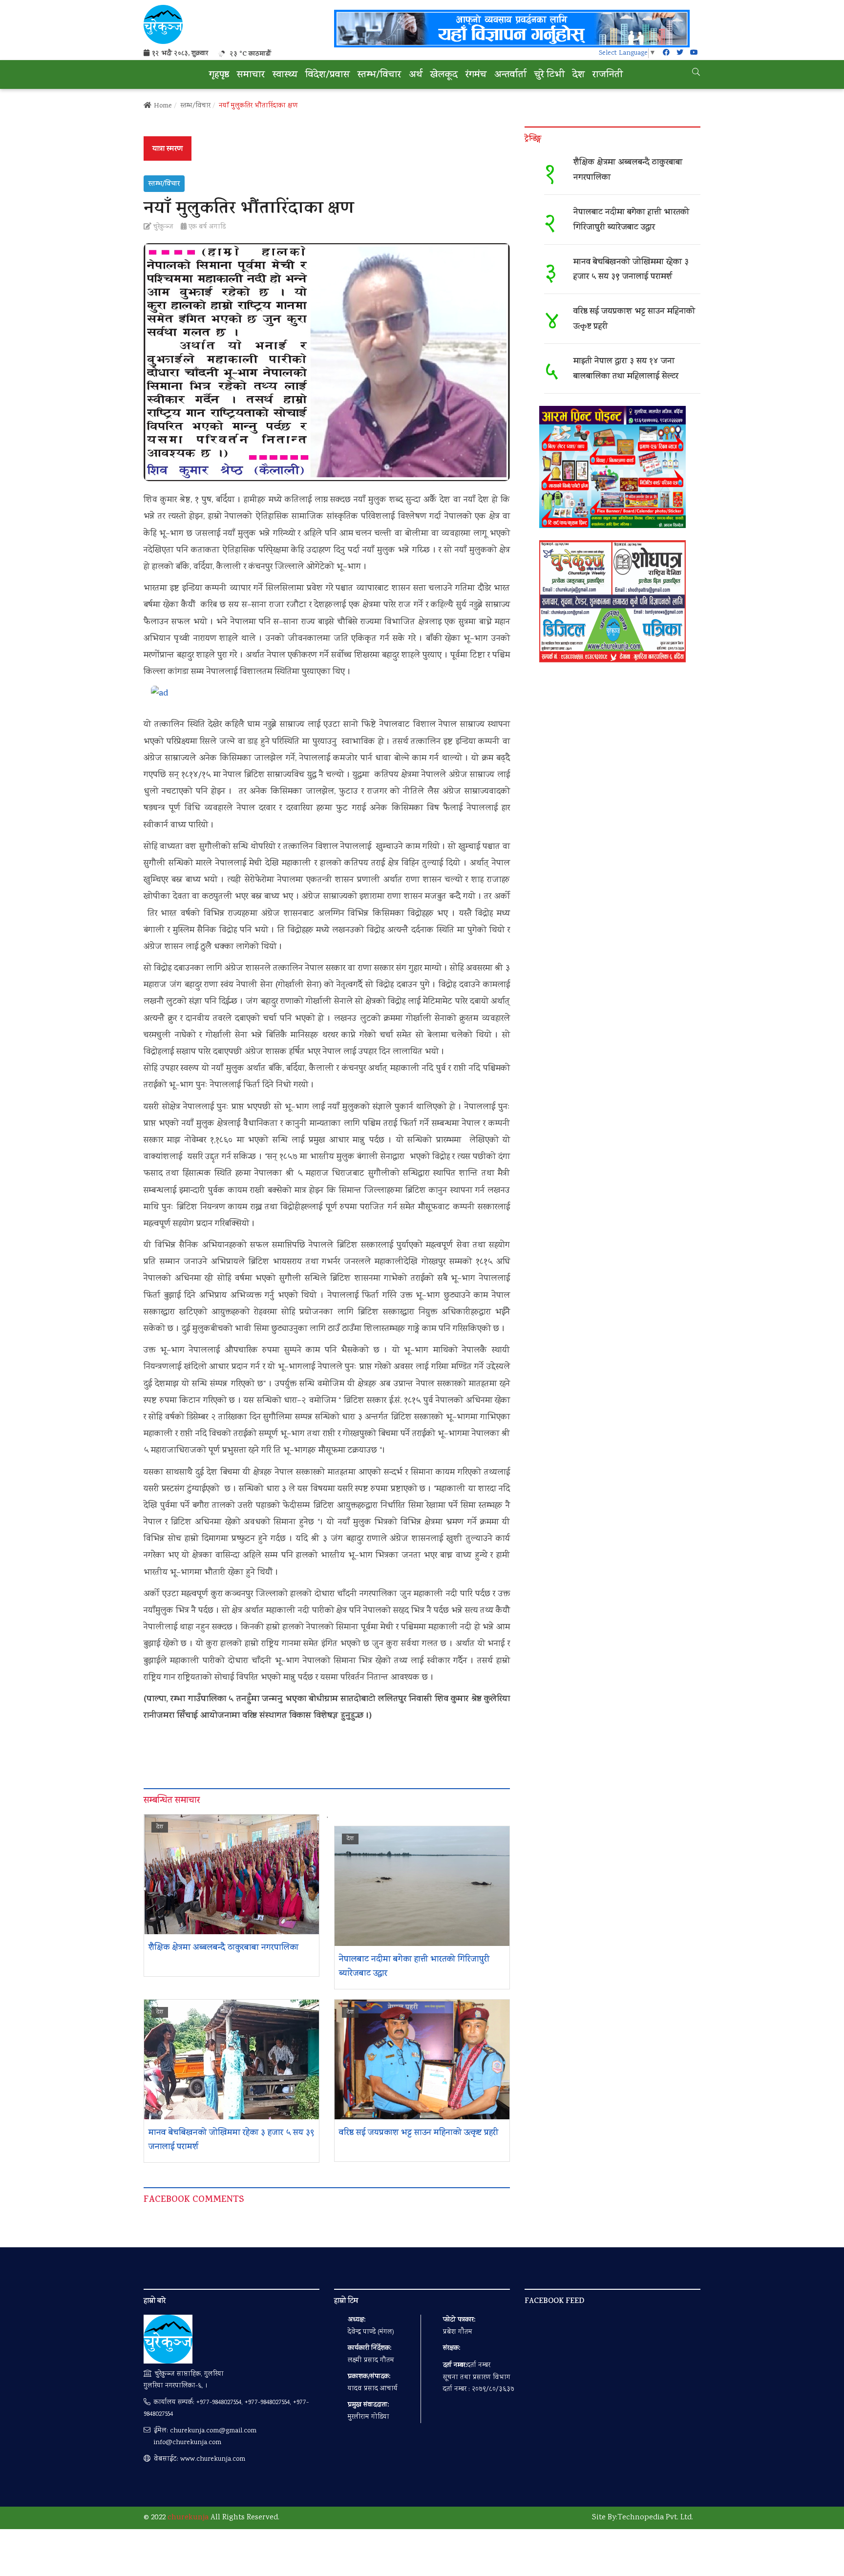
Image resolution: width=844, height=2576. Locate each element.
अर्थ (416, 75)
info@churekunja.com (187, 2443)
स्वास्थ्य (285, 75)
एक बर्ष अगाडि (206, 227)
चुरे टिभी (549, 75)
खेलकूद (444, 75)
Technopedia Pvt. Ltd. (655, 2518)
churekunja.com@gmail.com (213, 2431)
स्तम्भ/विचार (379, 75)
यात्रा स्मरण (168, 149)
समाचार (251, 75)
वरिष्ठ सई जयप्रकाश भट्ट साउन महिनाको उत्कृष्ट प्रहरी (420, 2133)
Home (163, 106)
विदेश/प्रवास (327, 75)
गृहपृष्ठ (219, 75)
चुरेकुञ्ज (162, 227)
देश (579, 75)
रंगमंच (476, 75)
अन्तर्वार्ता (510, 75)
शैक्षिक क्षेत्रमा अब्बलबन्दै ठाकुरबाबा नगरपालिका (223, 1948)
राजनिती (608, 75)
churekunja (188, 2518)
